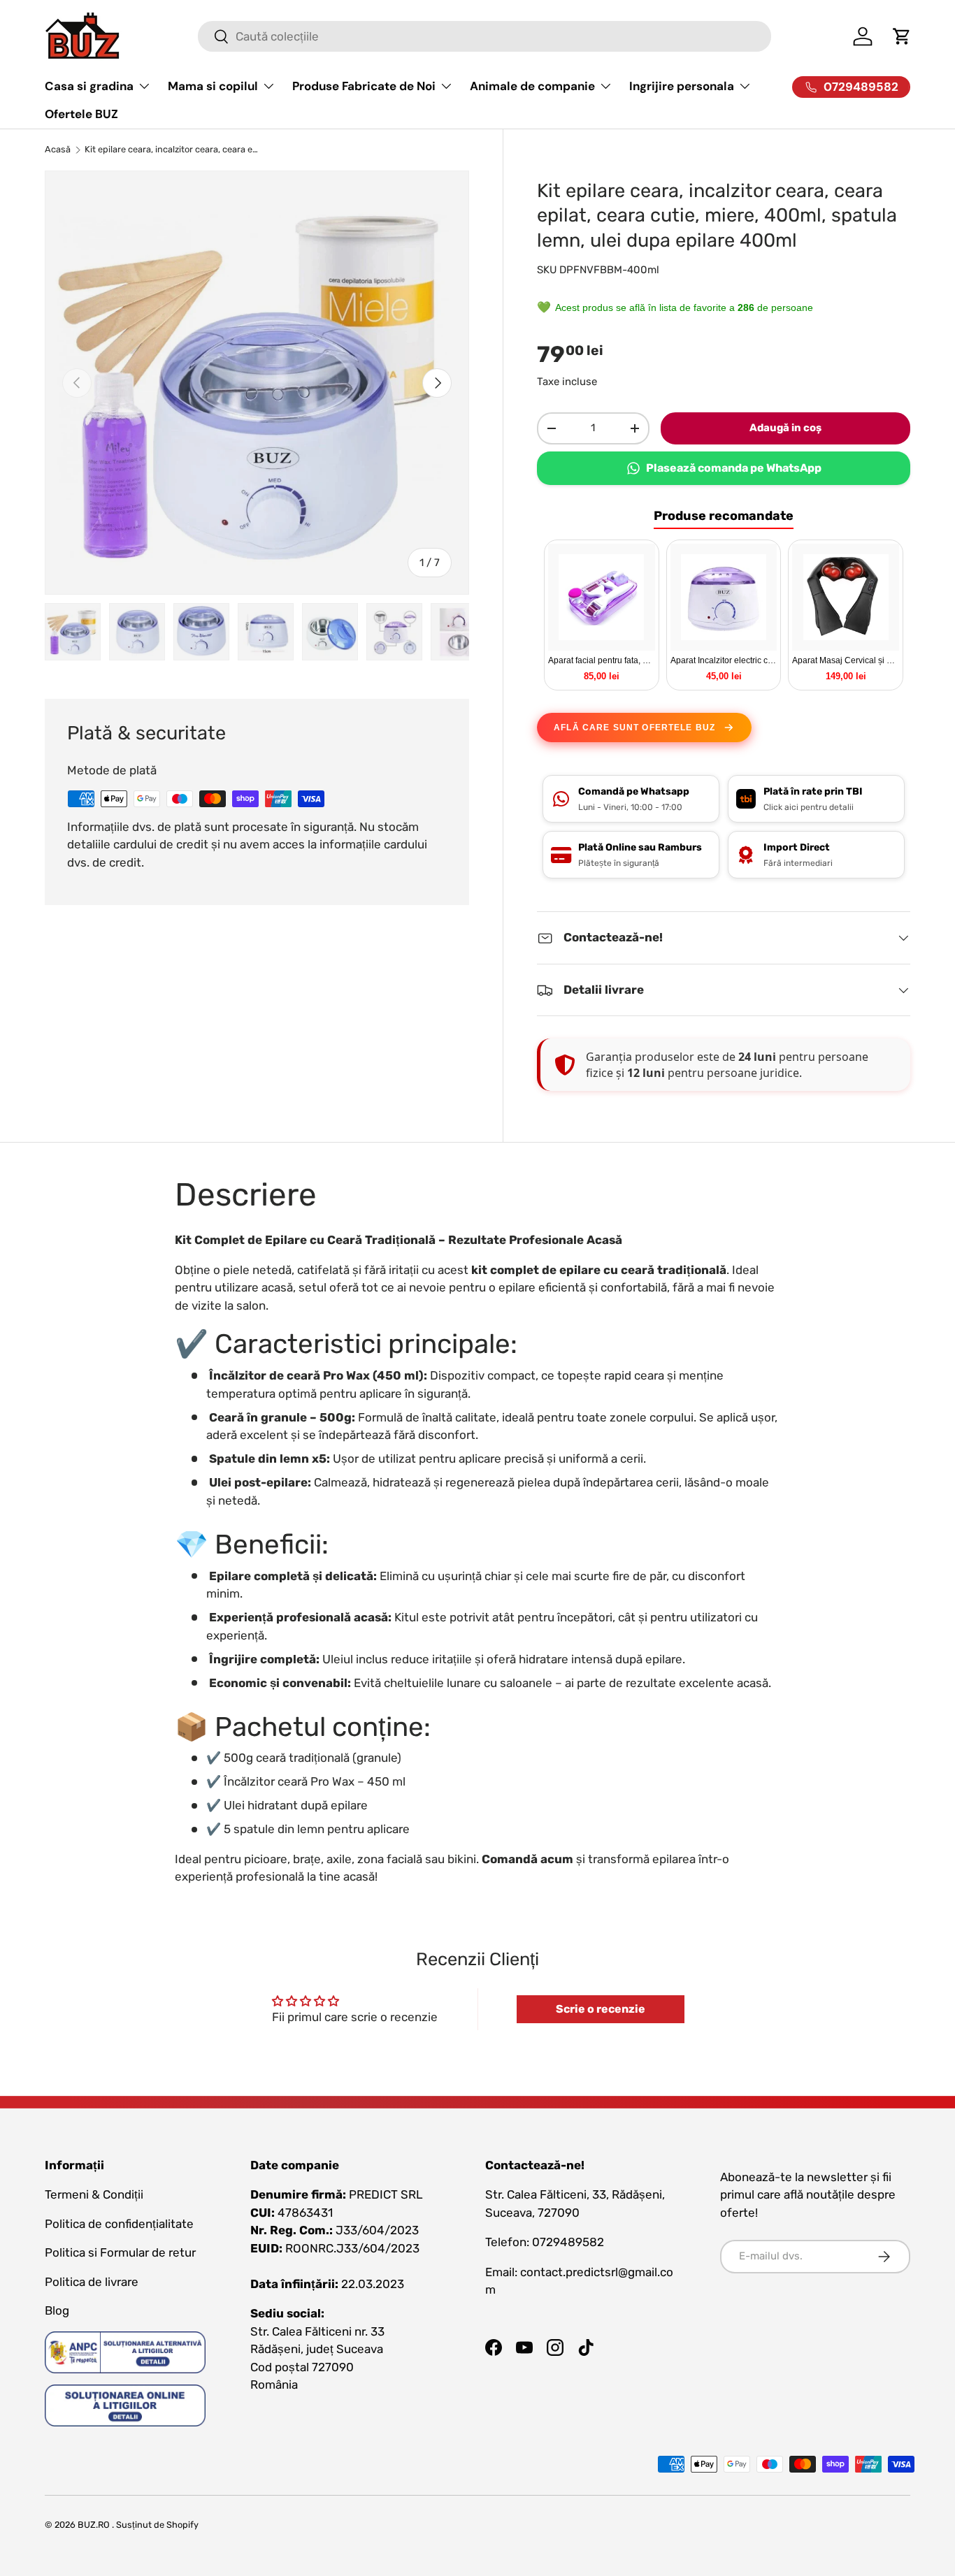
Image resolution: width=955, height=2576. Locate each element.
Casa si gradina (89, 86)
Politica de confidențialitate (119, 2224)
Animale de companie (532, 86)
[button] (902, 36)
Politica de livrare (92, 2282)
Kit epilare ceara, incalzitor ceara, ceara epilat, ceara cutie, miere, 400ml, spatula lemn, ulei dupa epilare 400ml (174, 150)
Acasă (58, 150)
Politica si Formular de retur (120, 2252)
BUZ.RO (94, 2525)
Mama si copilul (213, 86)
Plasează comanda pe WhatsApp (734, 468)
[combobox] (484, 36)
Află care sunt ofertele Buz (634, 728)
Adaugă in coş (785, 428)
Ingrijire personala (682, 86)
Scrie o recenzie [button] (601, 2009)
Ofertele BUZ (81, 114)
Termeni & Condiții (94, 2194)
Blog (57, 2310)
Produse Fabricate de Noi (364, 86)
